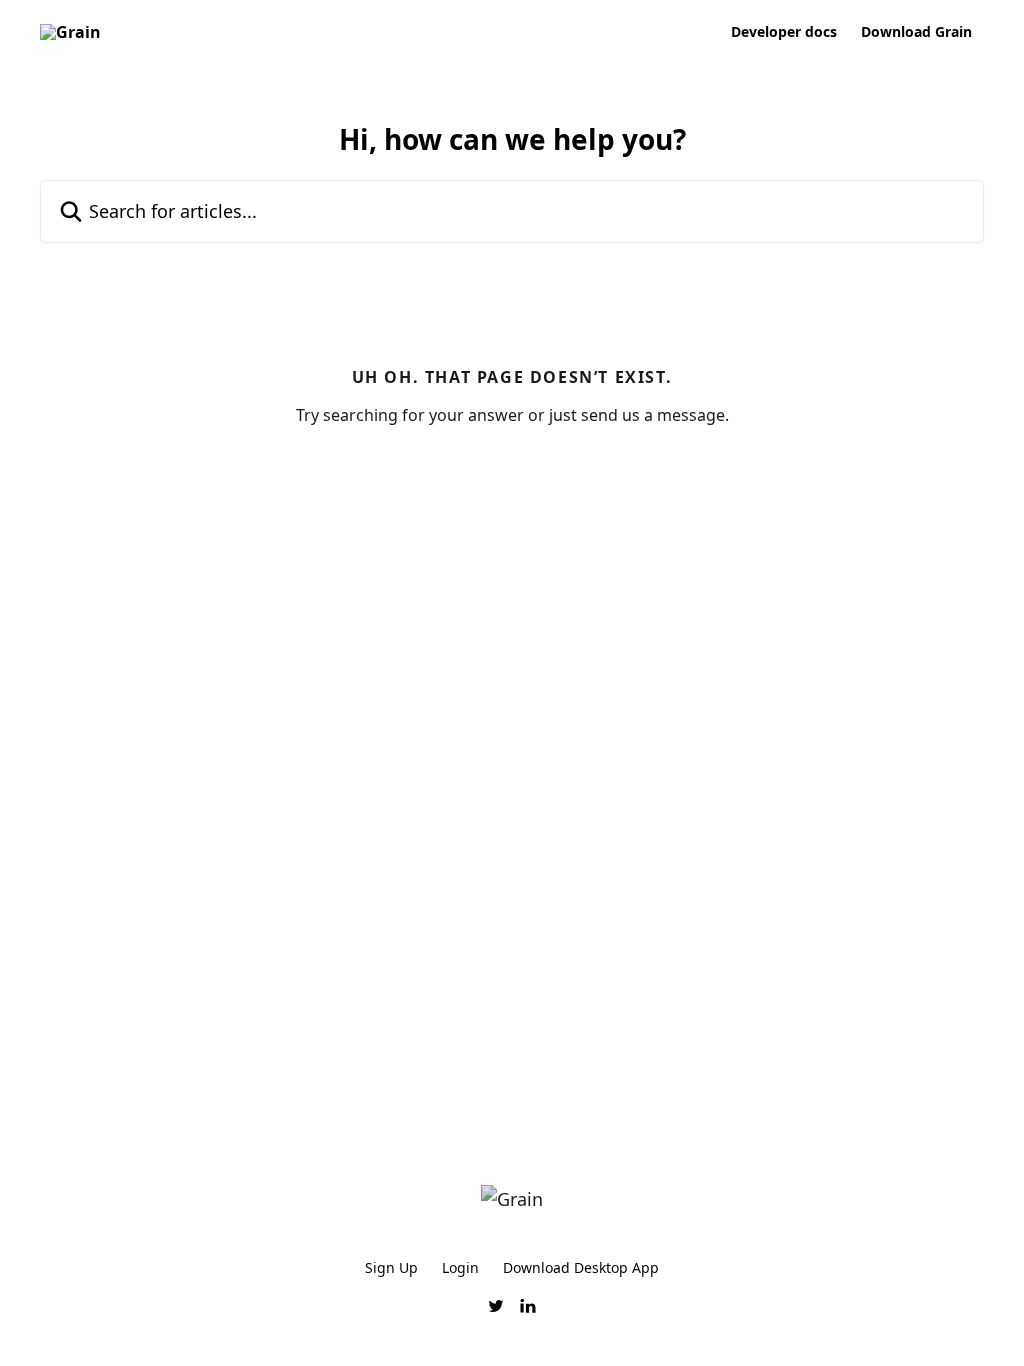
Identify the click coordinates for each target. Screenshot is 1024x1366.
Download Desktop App (581, 1267)
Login (460, 1267)
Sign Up (391, 1267)
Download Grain (916, 32)
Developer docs (784, 32)
